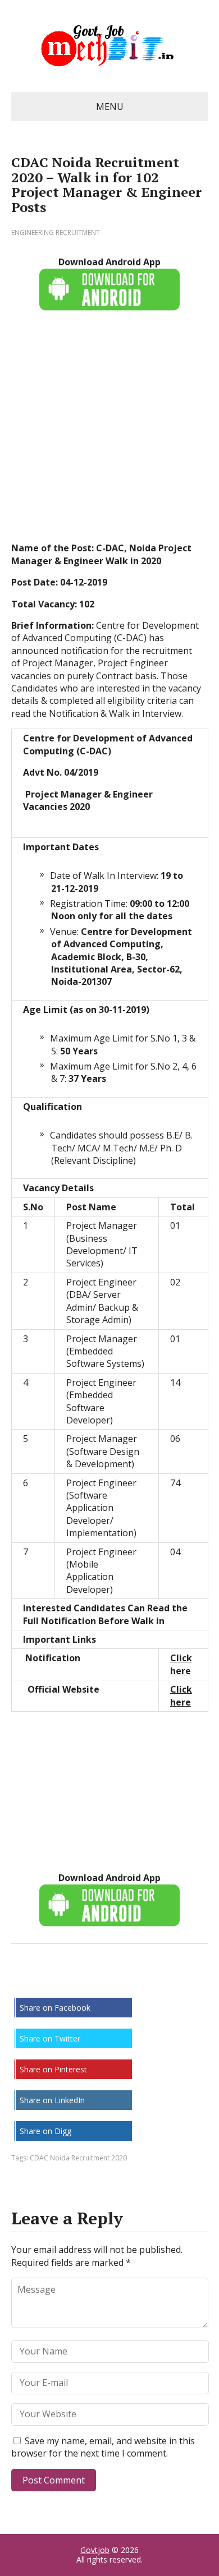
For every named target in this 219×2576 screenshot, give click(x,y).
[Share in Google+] (107, 1981)
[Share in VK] (51, 1981)
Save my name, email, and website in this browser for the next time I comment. (103, 2447)
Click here (181, 1664)
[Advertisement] (109, 432)
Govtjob (95, 2550)
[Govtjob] (110, 46)
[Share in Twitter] (135, 1981)
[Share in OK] (79, 1981)
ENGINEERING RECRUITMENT (56, 232)
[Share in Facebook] (22, 1981)
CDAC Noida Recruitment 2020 (78, 2158)
